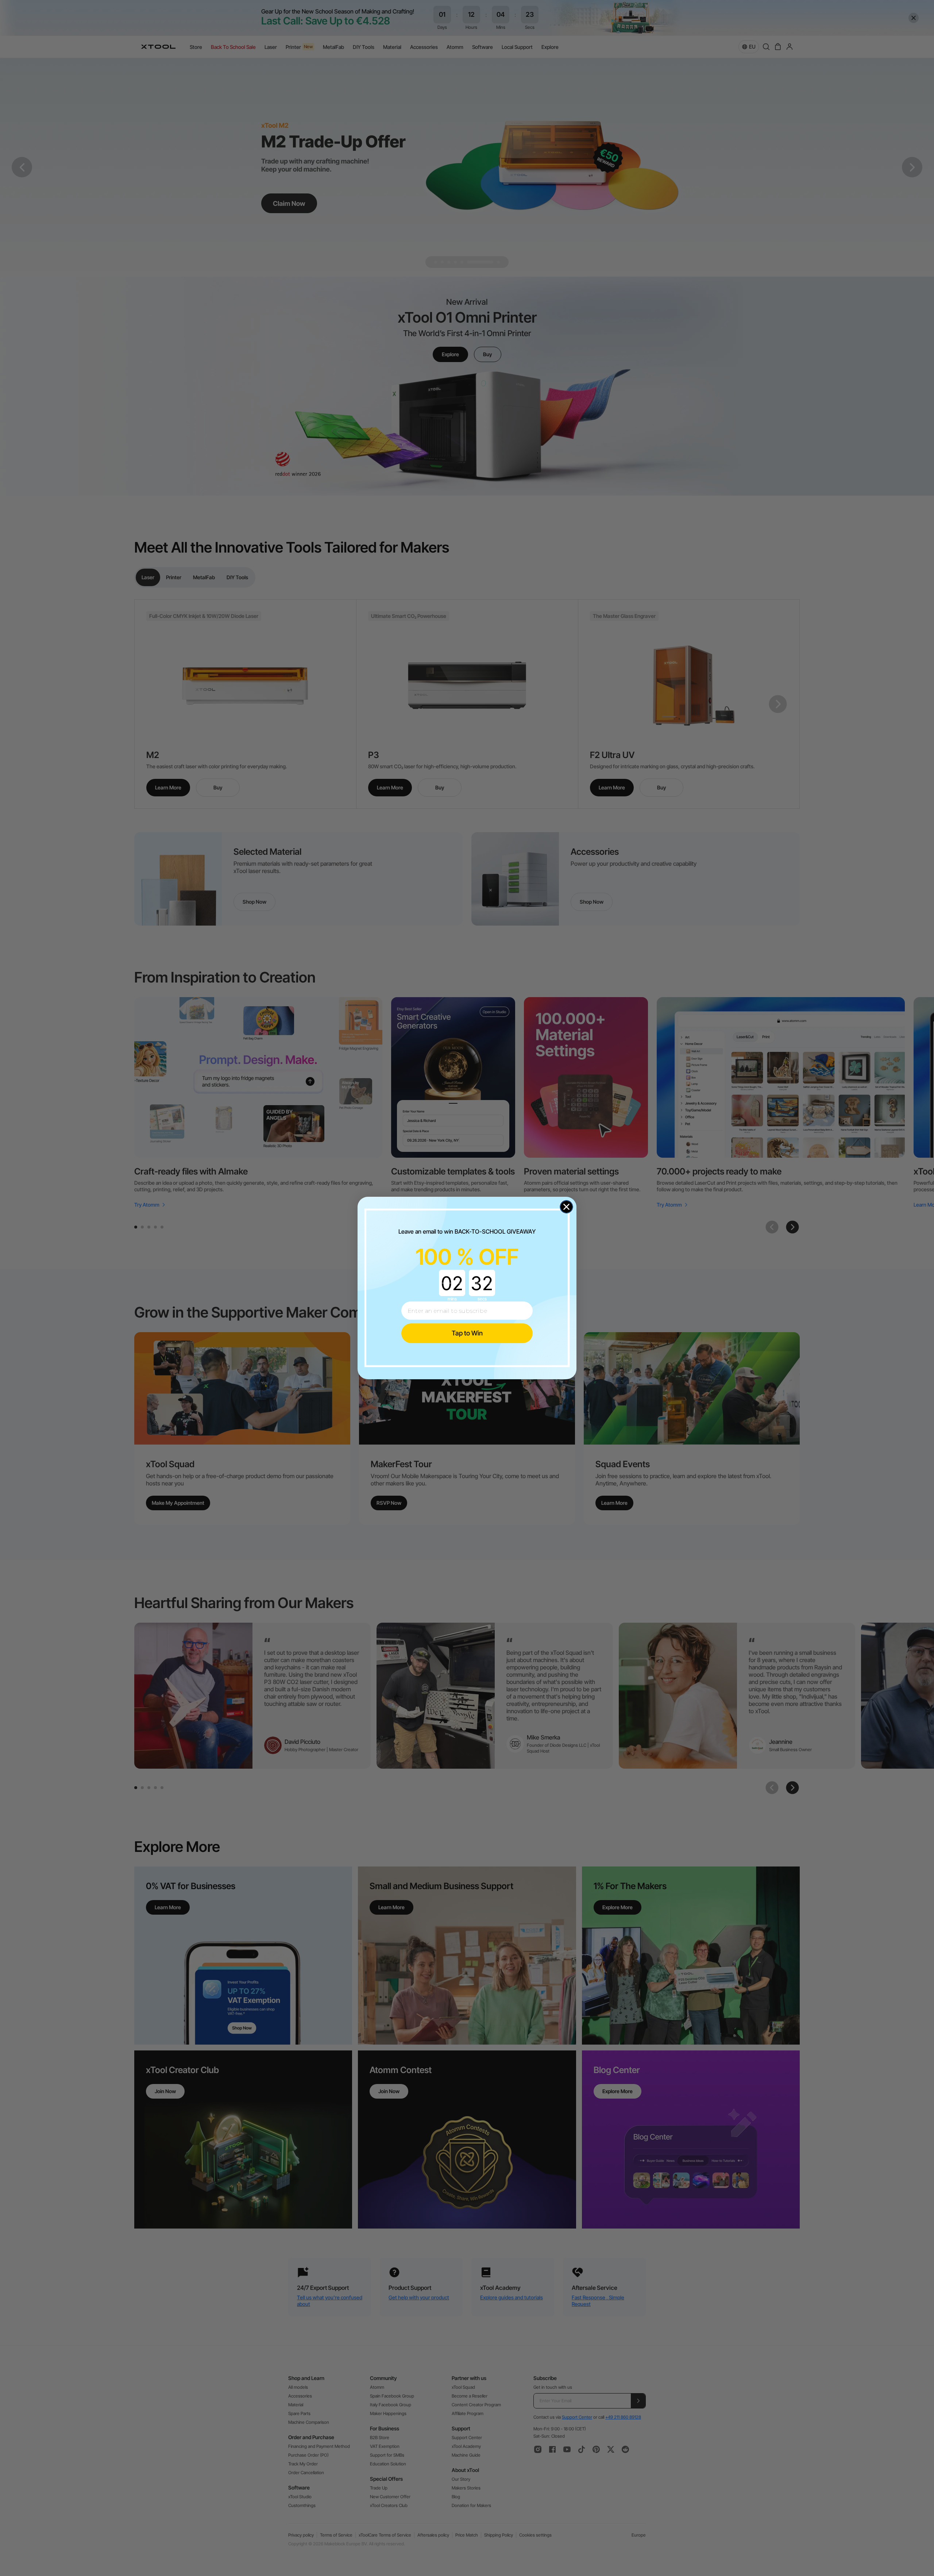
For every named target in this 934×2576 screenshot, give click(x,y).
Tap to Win (467, 1333)
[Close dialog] (566, 1207)
